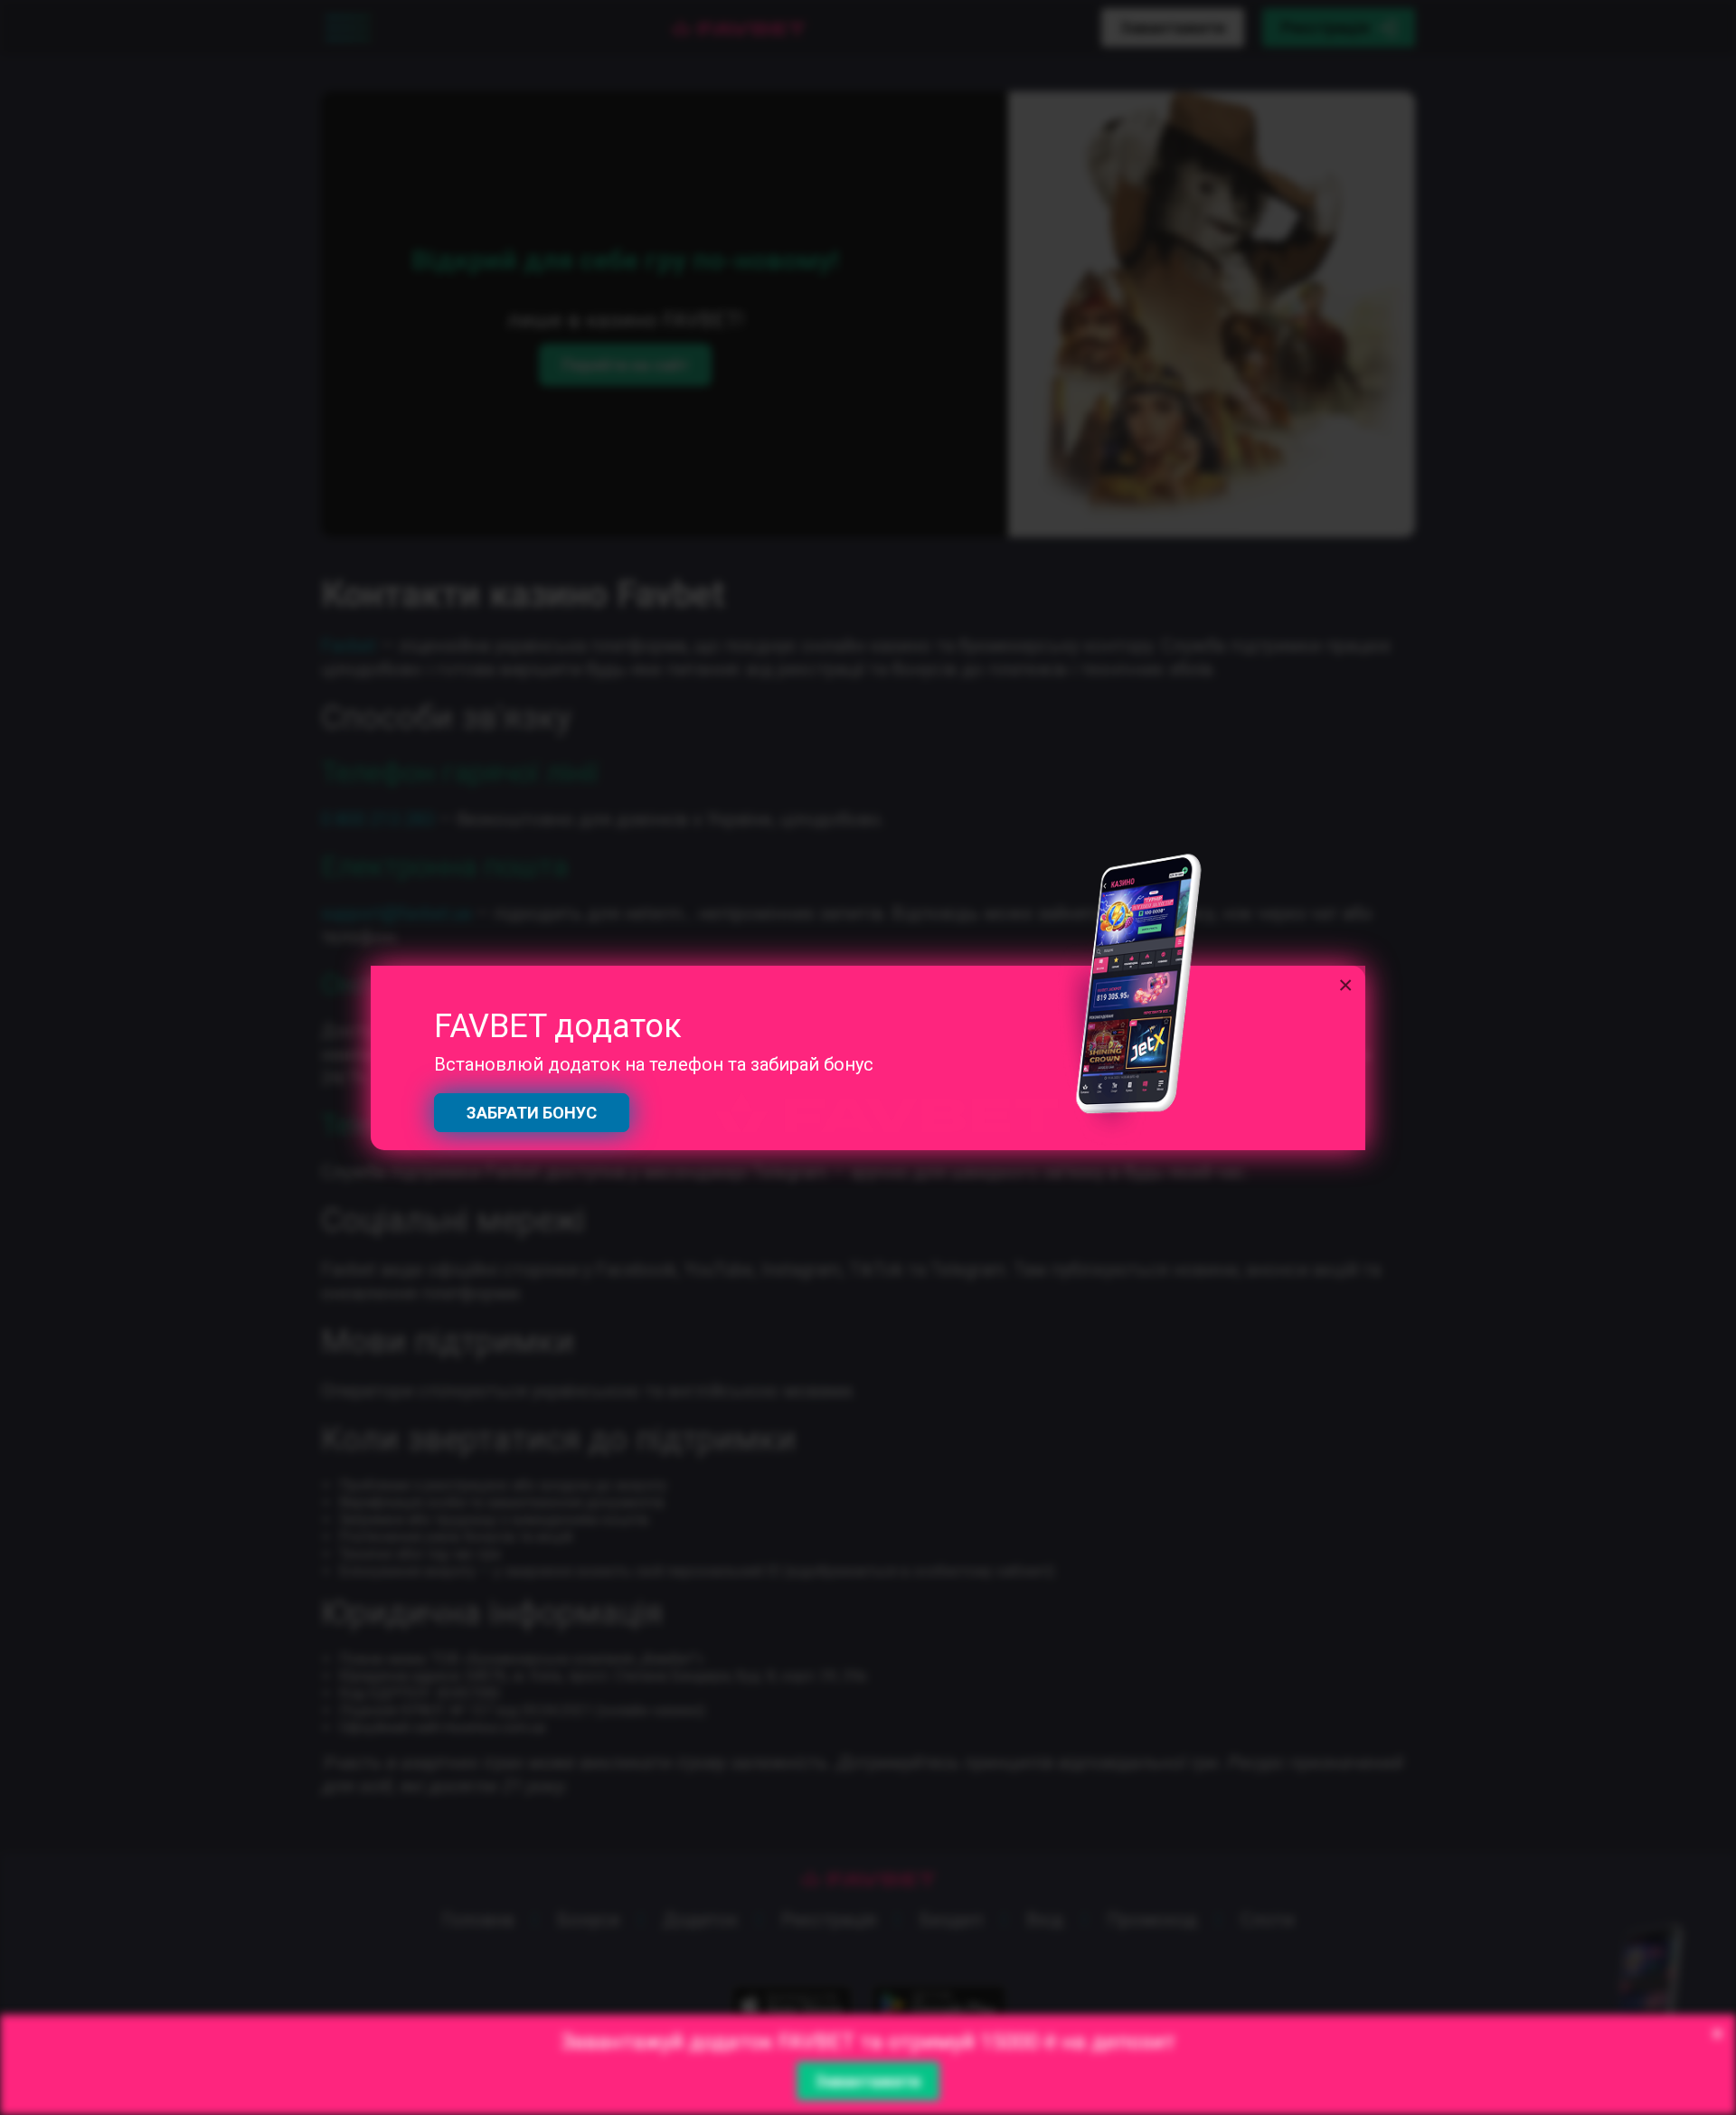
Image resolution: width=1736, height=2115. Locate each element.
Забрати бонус (532, 1113)
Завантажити (868, 2081)
